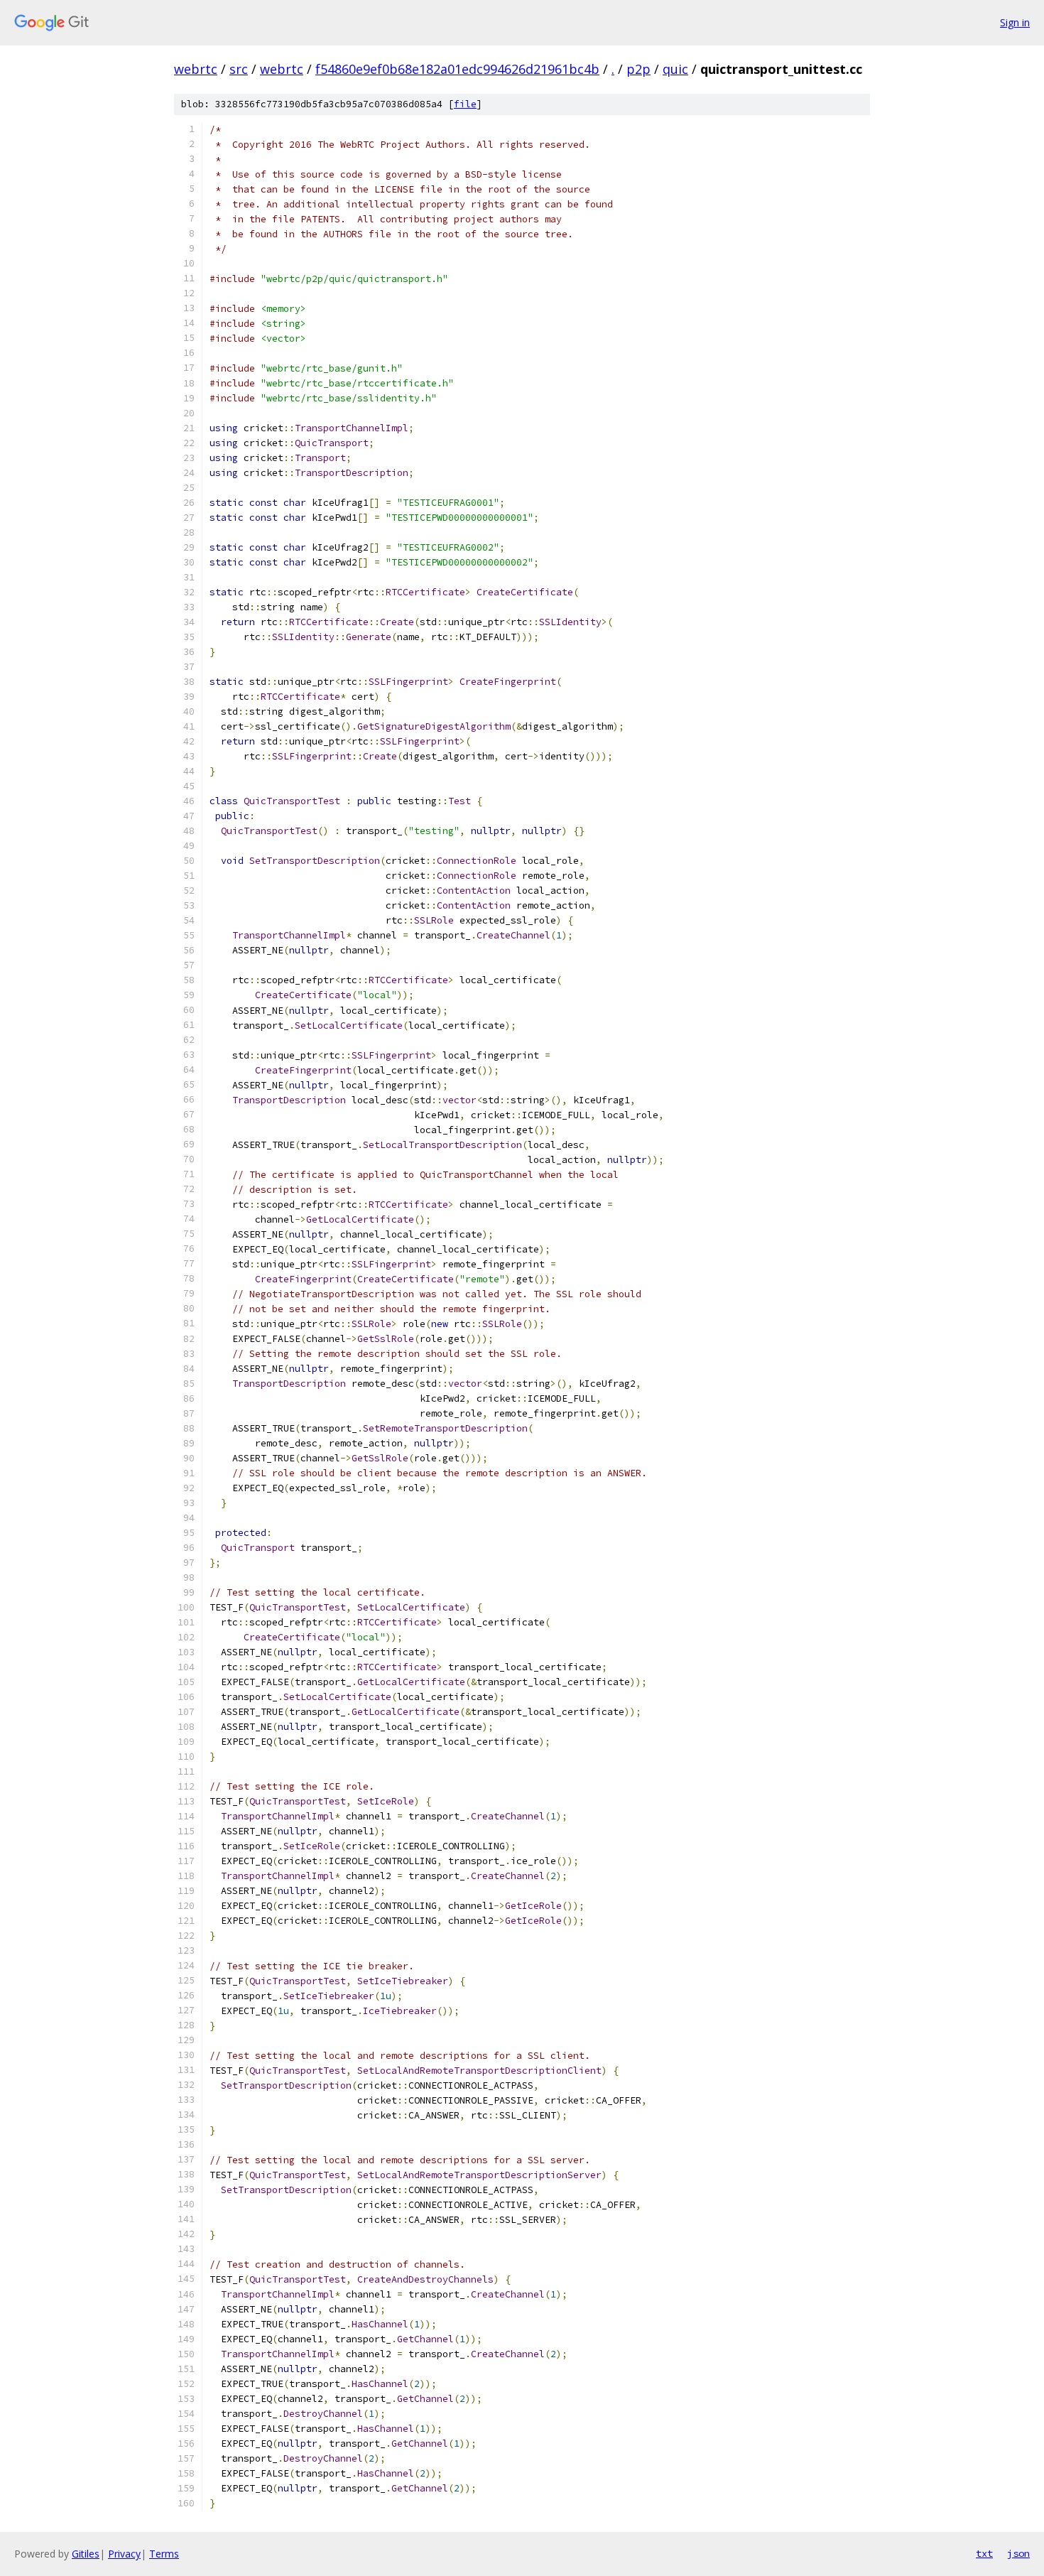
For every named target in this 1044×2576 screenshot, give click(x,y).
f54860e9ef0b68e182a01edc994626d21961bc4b (457, 69)
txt (984, 2553)
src (239, 69)
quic (675, 69)
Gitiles (86, 2554)
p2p (638, 69)
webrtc (196, 69)
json (1018, 2553)
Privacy (124, 2554)
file (465, 104)
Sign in (1015, 22)
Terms (164, 2554)
